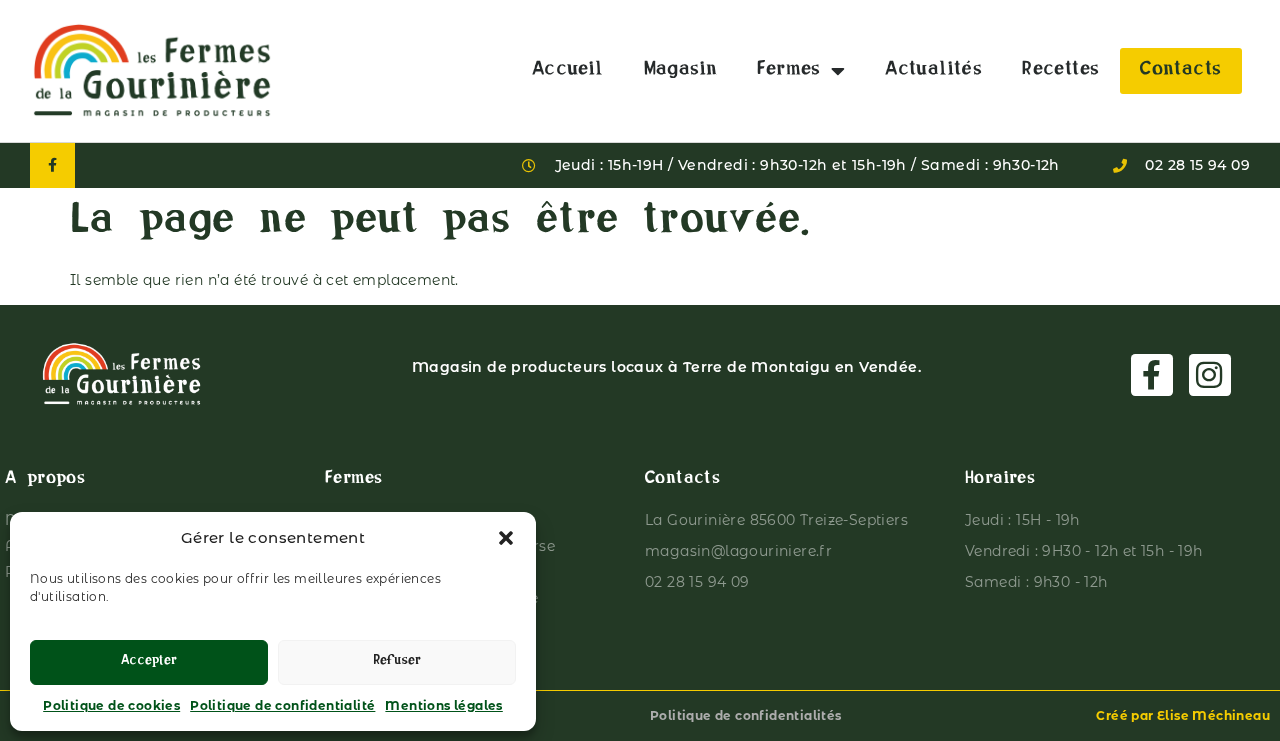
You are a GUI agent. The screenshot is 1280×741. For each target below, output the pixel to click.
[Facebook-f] (52, 165)
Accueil (568, 71)
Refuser (397, 662)
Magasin (681, 71)
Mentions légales (443, 705)
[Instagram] (1210, 375)
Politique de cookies (111, 705)
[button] (506, 538)
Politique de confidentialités (746, 715)
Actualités (933, 71)
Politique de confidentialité (282, 705)
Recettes (1060, 71)
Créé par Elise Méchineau (1183, 715)
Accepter (149, 662)
